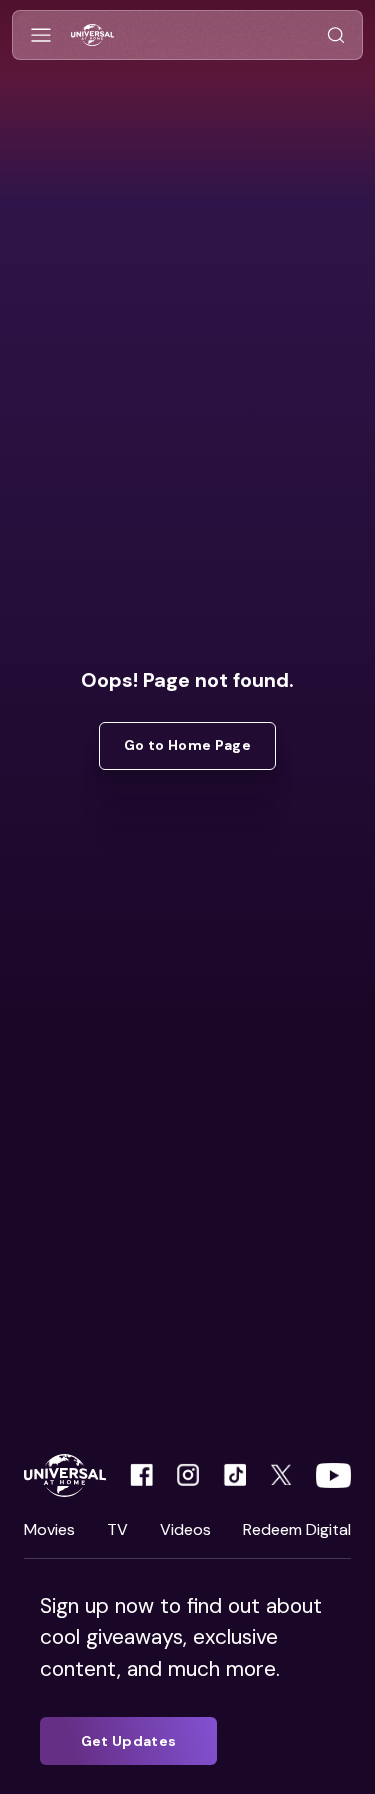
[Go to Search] (336, 35)
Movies (49, 1529)
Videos (185, 1529)
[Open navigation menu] (41, 35)
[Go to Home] (92, 35)
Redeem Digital (297, 1529)
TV (117, 1529)
